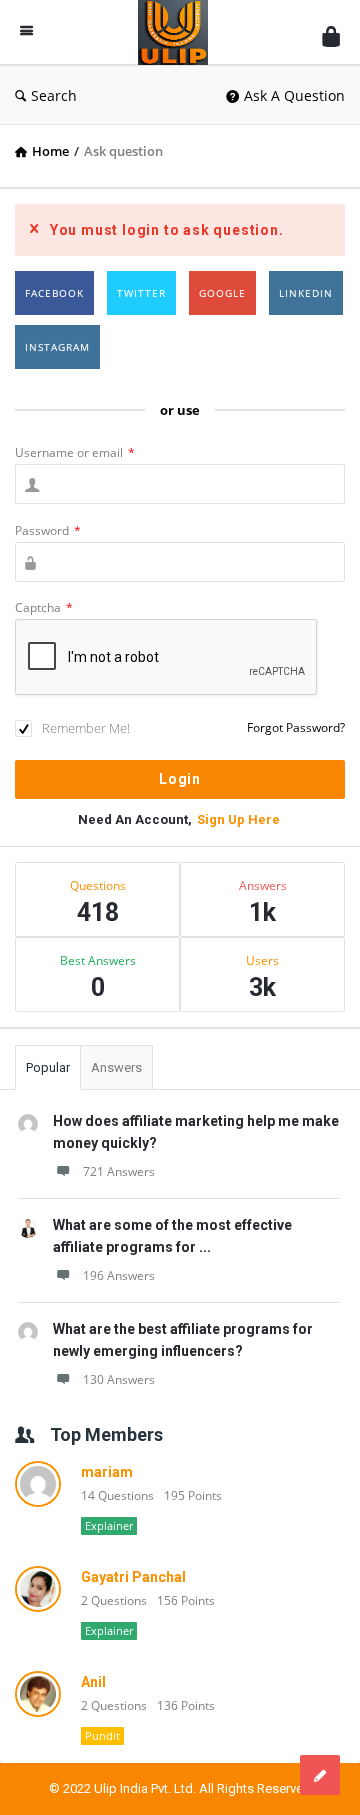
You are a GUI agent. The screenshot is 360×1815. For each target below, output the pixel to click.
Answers (116, 1067)
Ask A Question (294, 95)
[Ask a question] (320, 1775)
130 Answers (119, 1379)
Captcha (44, 607)
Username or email (75, 452)
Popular (48, 1067)
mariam (107, 1472)
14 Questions (117, 1495)
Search (54, 95)
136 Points (186, 1705)
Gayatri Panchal (133, 1577)
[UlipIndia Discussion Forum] (178, 32)
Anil (93, 1682)
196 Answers (119, 1275)
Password (48, 530)
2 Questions (114, 1600)
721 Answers (119, 1171)
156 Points (186, 1600)
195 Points (193, 1495)
